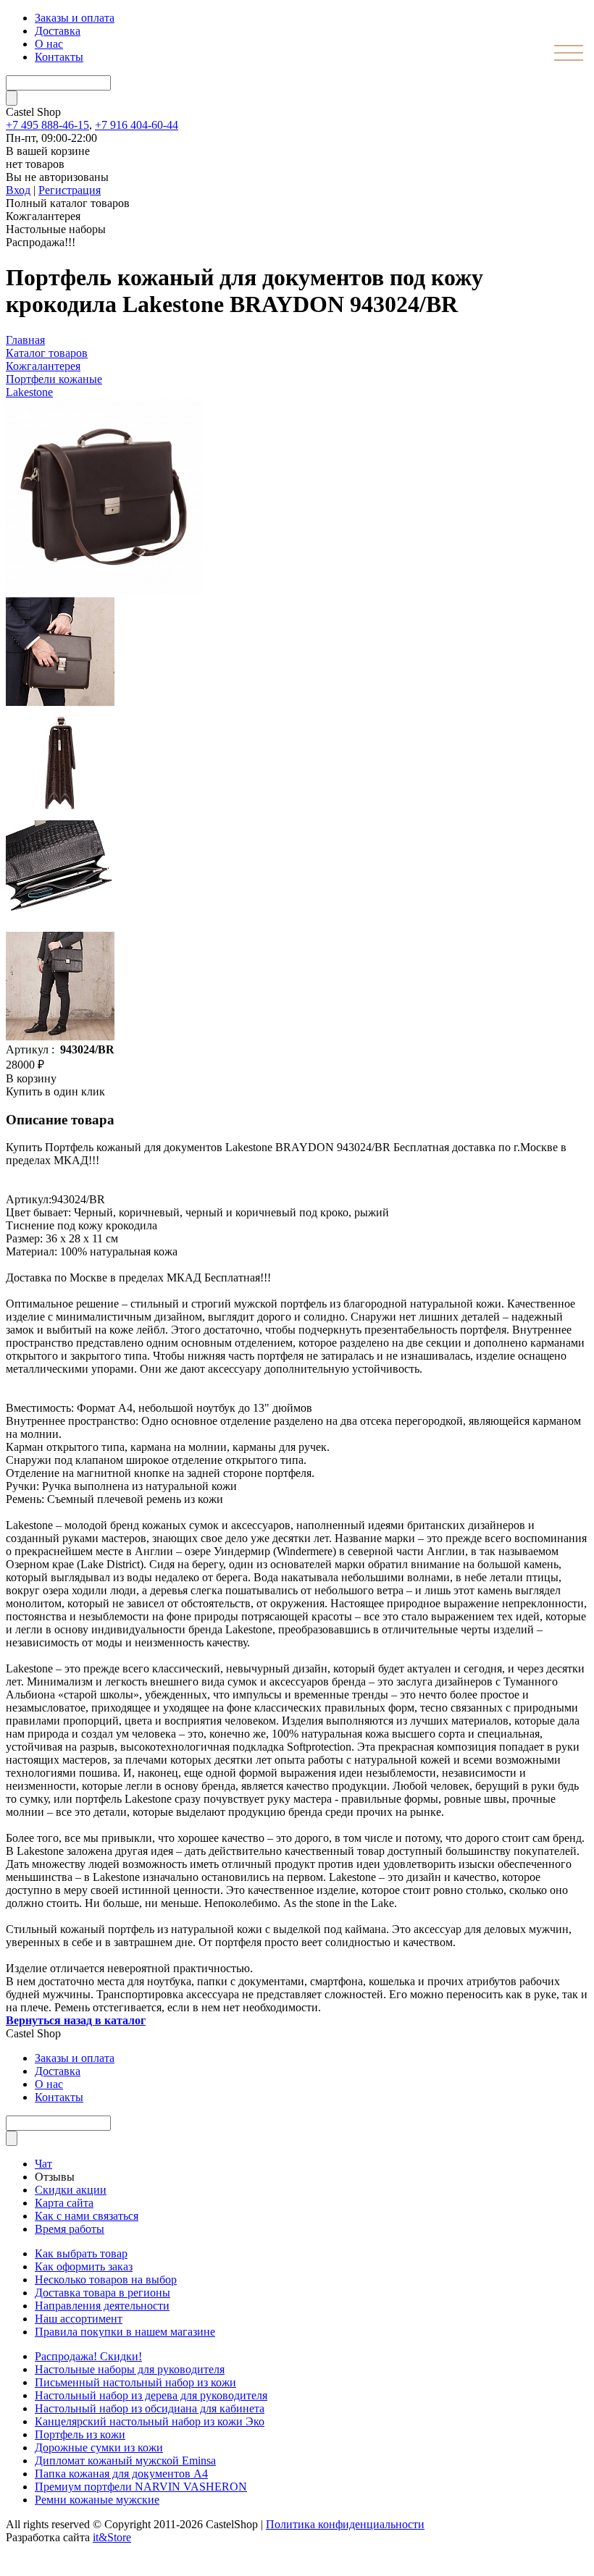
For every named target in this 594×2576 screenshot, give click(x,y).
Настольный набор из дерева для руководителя (151, 2395)
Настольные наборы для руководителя (130, 2369)
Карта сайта (64, 2203)
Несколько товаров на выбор (106, 2280)
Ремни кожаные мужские (97, 2500)
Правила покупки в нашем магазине (125, 2332)
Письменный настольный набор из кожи (135, 2382)
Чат (43, 2164)
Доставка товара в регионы (103, 2293)
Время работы (70, 2229)
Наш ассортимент (79, 2319)
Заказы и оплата (75, 18)
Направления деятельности (102, 2306)
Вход (18, 190)
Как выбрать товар (81, 2253)
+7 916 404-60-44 (137, 125)
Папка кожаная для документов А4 (121, 2474)
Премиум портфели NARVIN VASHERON (141, 2487)
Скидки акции (71, 2190)
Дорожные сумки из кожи (99, 2447)
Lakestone (29, 392)
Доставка (58, 31)
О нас (49, 44)
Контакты (59, 57)
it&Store (112, 2537)
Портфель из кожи (80, 2434)
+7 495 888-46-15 (47, 125)
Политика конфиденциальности (345, 2524)
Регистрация (70, 190)
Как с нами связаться (87, 2216)
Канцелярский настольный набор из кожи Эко (150, 2421)
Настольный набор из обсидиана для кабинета (150, 2408)
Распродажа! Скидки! (88, 2356)
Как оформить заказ (84, 2266)
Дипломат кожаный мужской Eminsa (125, 2461)
